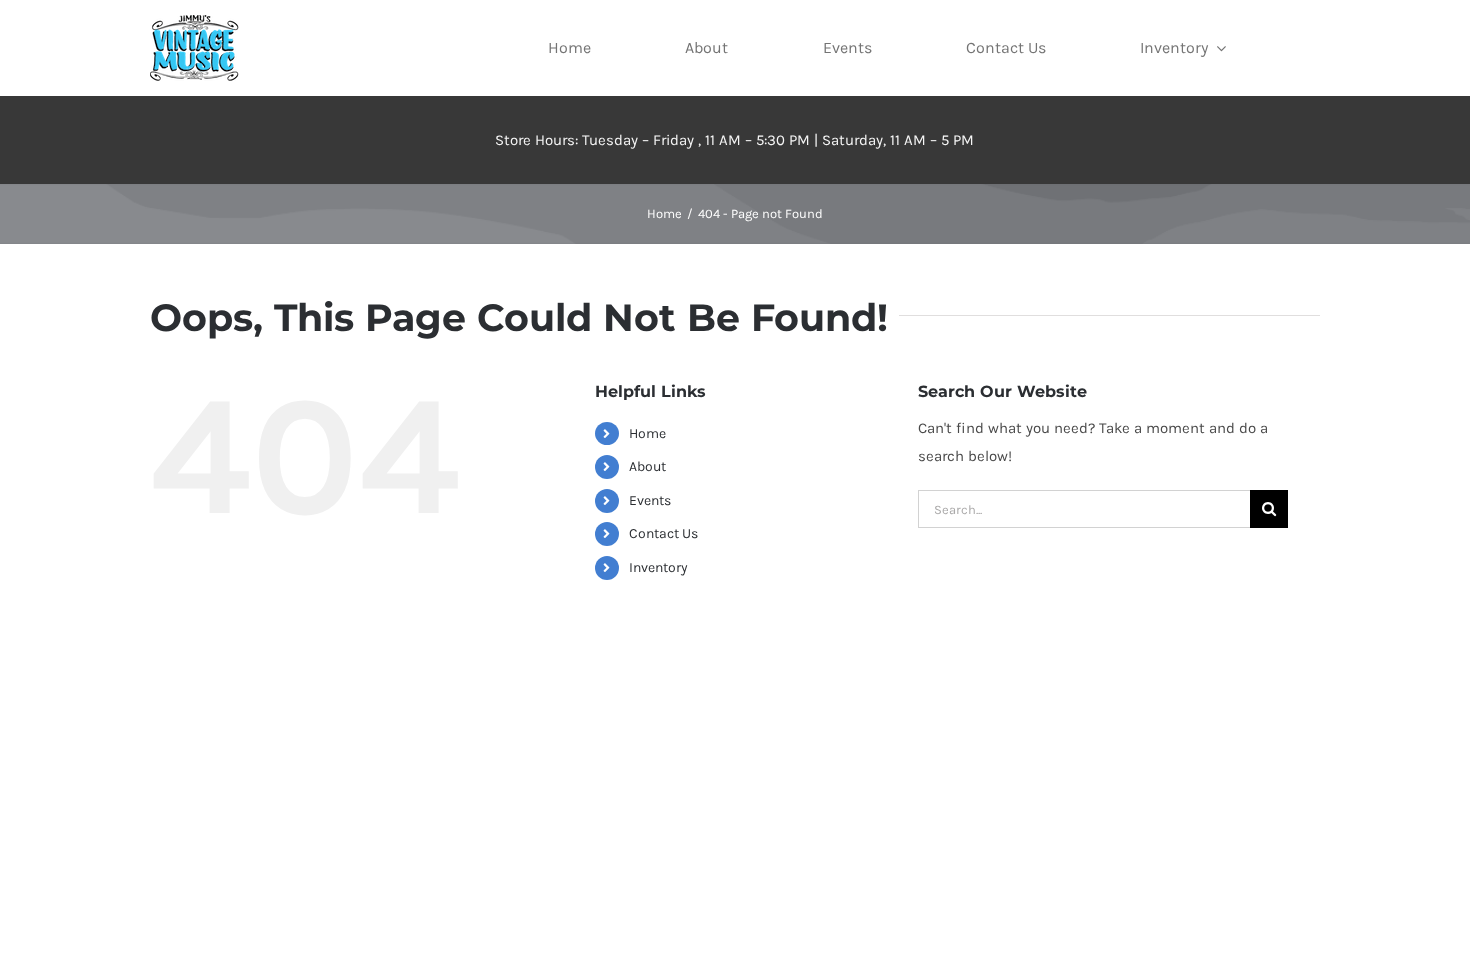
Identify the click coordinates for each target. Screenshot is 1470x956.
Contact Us (663, 533)
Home (647, 433)
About (647, 466)
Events (650, 500)
